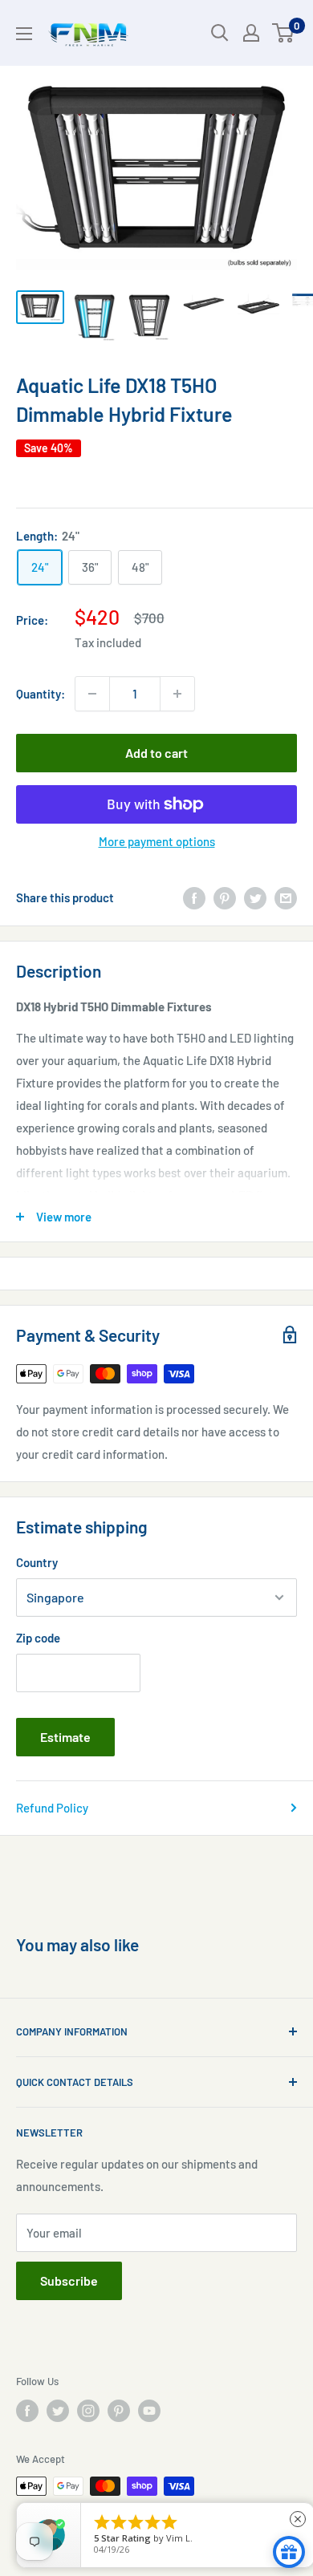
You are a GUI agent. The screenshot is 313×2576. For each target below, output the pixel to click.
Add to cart (156, 753)
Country (37, 1562)
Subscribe (69, 2280)
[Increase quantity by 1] (177, 694)
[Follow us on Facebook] (27, 2411)
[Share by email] (286, 897)
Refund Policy (52, 1808)
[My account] (251, 33)
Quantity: (41, 694)
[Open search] (220, 33)
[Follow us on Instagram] (88, 2411)
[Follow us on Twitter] (58, 2411)
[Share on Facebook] (194, 897)
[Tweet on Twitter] (255, 897)
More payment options (157, 841)
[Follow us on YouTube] (149, 2411)
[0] (284, 33)
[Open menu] (24, 34)
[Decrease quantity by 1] (92, 694)
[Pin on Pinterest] (225, 897)
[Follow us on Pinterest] (119, 2411)
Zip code (38, 1638)
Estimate (65, 1737)
